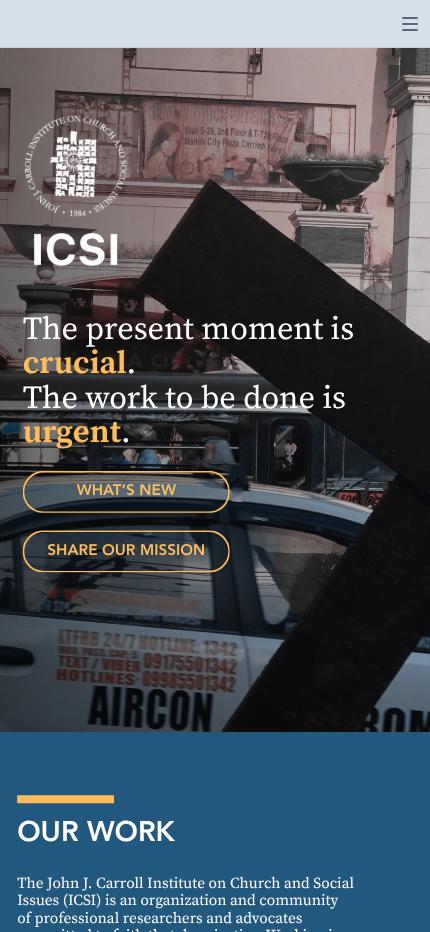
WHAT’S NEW (126, 491)
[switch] (410, 24)
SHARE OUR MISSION (126, 551)
